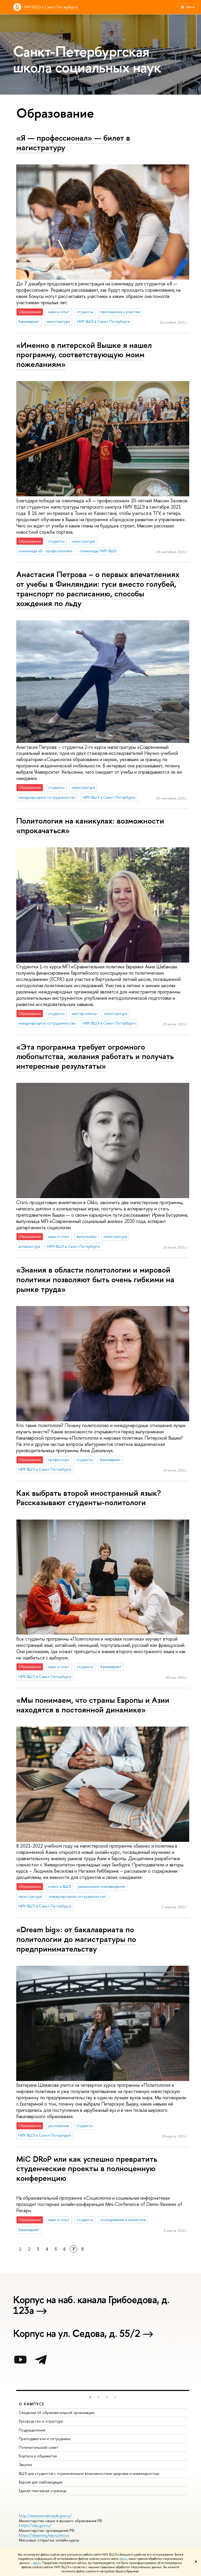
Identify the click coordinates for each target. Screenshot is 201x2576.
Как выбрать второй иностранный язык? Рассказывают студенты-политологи (89, 1498)
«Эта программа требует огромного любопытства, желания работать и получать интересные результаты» (95, 1056)
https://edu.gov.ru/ (35, 2525)
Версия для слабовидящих (41, 2482)
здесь (123, 2559)
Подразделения (32, 2430)
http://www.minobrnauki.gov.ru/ (45, 2516)
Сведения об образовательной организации (57, 2413)
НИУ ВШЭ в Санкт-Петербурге (51, 7)
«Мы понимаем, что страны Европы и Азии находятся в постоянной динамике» (93, 1705)
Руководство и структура (41, 2421)
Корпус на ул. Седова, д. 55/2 (77, 2334)
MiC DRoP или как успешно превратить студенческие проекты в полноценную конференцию (87, 2168)
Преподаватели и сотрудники (45, 2439)
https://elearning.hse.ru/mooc (44, 2535)
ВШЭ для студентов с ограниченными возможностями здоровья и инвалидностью (89, 2473)
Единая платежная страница (43, 2491)
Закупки (26, 2465)
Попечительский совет (39, 2447)
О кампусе (32, 2404)
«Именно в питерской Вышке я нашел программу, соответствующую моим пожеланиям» (84, 355)
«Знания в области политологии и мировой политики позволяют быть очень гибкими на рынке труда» (95, 1279)
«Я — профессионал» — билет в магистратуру (73, 143)
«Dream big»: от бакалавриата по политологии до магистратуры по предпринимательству (76, 1939)
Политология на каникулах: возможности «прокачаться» (90, 826)
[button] (90, 2397)
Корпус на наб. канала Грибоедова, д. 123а (91, 2306)
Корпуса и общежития (38, 2456)
